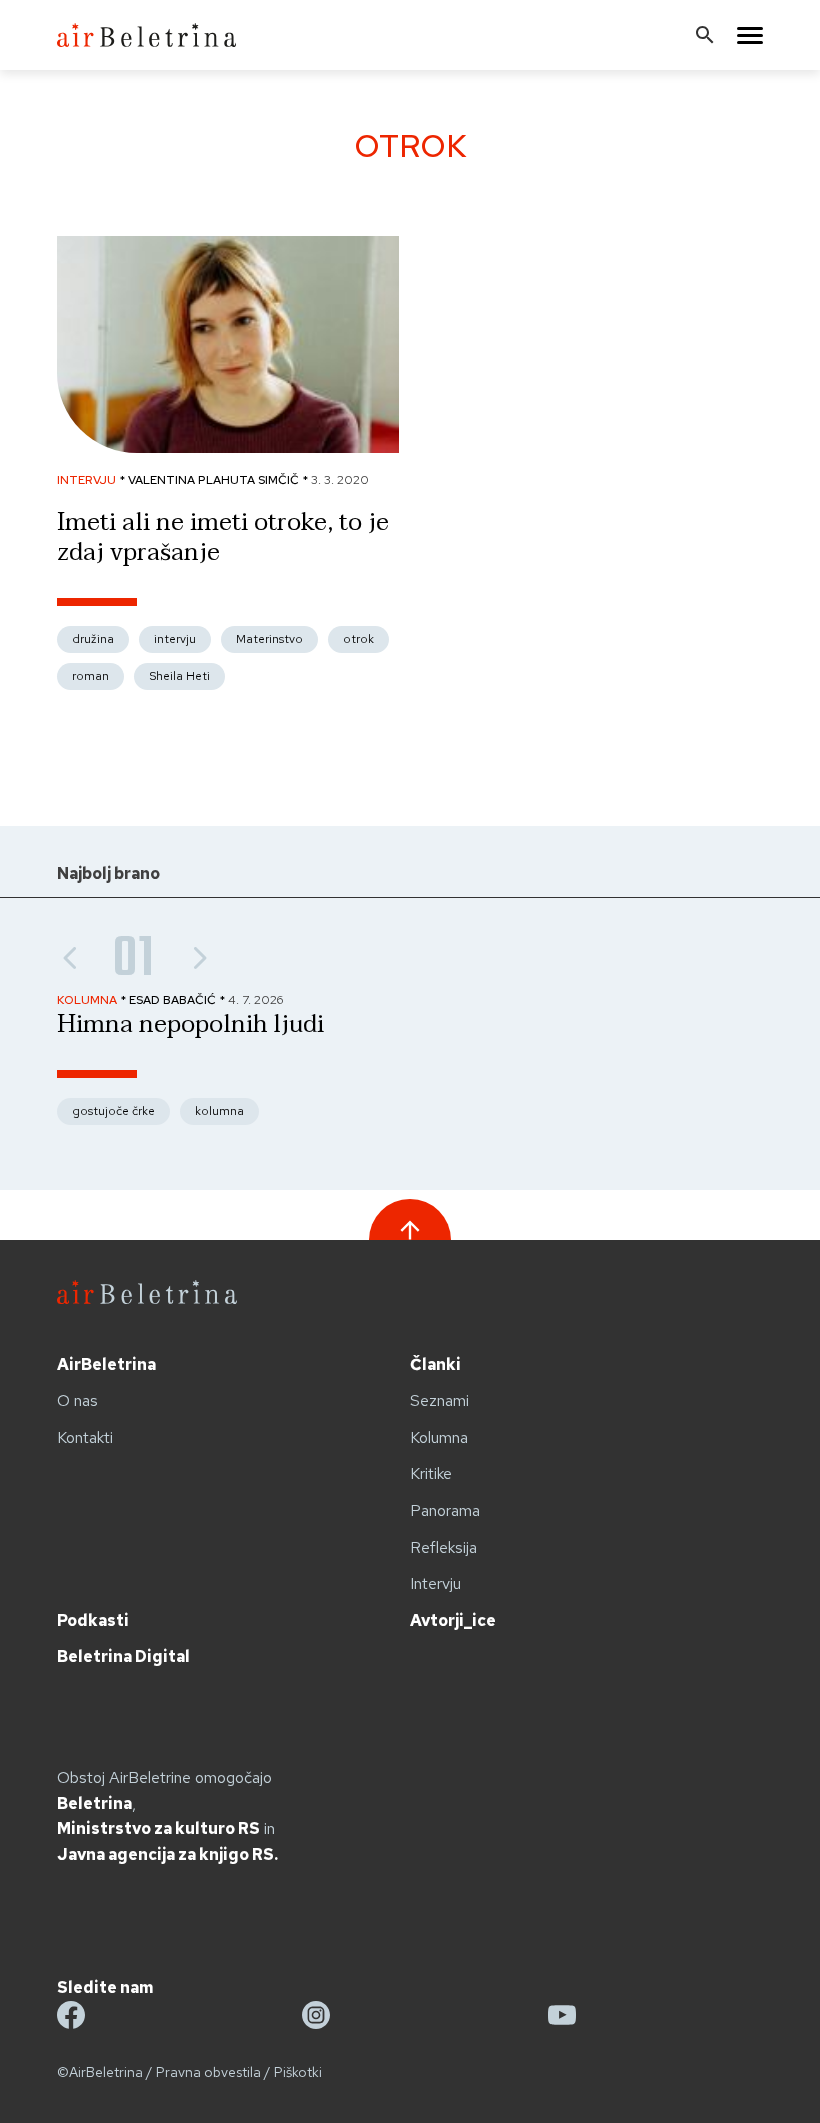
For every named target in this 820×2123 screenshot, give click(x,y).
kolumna (219, 1111)
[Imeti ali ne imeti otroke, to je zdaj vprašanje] (228, 447)
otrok (358, 639)
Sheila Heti (179, 676)
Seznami (439, 1400)
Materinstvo (269, 639)
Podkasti (93, 1620)
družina (93, 639)
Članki (435, 1364)
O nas (77, 1400)
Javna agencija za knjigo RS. (167, 1854)
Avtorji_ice (453, 1620)
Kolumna (439, 1437)
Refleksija (443, 1547)
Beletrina (94, 1803)
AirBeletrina (106, 1364)
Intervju (435, 1583)
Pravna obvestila (208, 2072)
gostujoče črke (113, 1111)
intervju (175, 639)
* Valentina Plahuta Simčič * (215, 480)
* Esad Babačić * (174, 1000)
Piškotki (298, 2072)
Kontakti (85, 1437)
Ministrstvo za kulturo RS (158, 1828)
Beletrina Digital (123, 1656)
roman (90, 676)
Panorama (445, 1510)
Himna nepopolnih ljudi (190, 1024)
